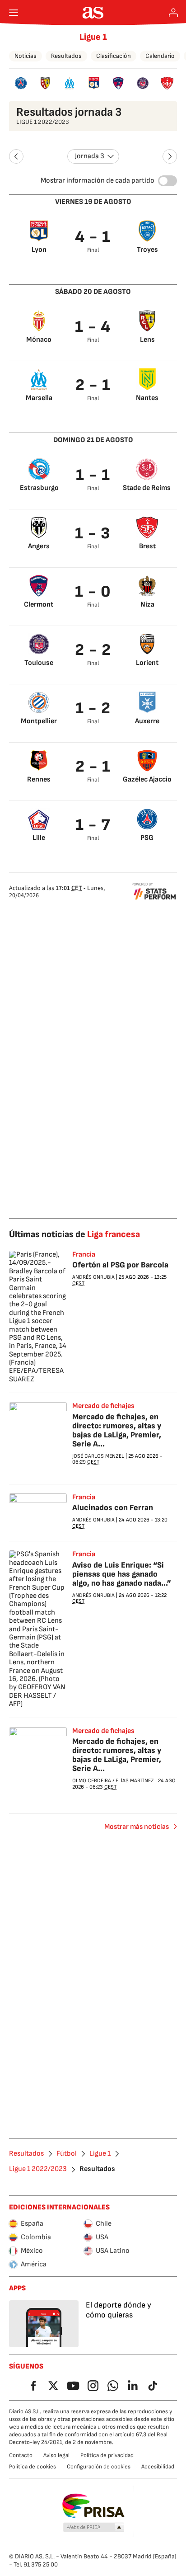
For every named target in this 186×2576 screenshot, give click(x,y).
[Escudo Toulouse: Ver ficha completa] (143, 83)
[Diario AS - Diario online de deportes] (93, 13)
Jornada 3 (90, 156)
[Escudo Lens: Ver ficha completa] (45, 83)
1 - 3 (93, 534)
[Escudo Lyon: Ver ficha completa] (94, 83)
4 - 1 (93, 237)
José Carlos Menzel (98, 1456)
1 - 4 (93, 327)
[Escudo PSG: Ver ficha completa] (21, 83)
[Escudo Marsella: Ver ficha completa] (70, 83)
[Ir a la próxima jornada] (170, 156)
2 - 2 (93, 650)
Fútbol (67, 2154)
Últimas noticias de (74, 1234)
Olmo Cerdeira (92, 1781)
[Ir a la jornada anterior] (16, 156)
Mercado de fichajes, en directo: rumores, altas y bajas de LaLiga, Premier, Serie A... (117, 1430)
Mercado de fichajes (103, 1406)
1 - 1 (93, 475)
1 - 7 (93, 825)
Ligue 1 (93, 37)
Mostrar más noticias (137, 1827)
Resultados (66, 56)
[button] (94, 2528)
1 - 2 (93, 709)
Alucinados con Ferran (113, 1508)
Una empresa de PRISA (93, 2506)
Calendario (160, 56)
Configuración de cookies (99, 2467)
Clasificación (114, 56)
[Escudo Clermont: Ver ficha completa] (118, 83)
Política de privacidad (107, 2455)
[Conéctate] (173, 13)
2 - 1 (93, 385)
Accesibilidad (158, 2467)
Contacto (21, 2455)
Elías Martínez (135, 1781)
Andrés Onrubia (93, 1277)
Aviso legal (56, 2455)
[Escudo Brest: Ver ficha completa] (167, 83)
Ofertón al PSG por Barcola (120, 1265)
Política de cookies (33, 2467)
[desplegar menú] (14, 13)
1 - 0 (93, 592)
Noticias (26, 56)
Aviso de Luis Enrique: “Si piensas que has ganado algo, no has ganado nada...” (122, 1574)
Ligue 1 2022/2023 (38, 2169)
